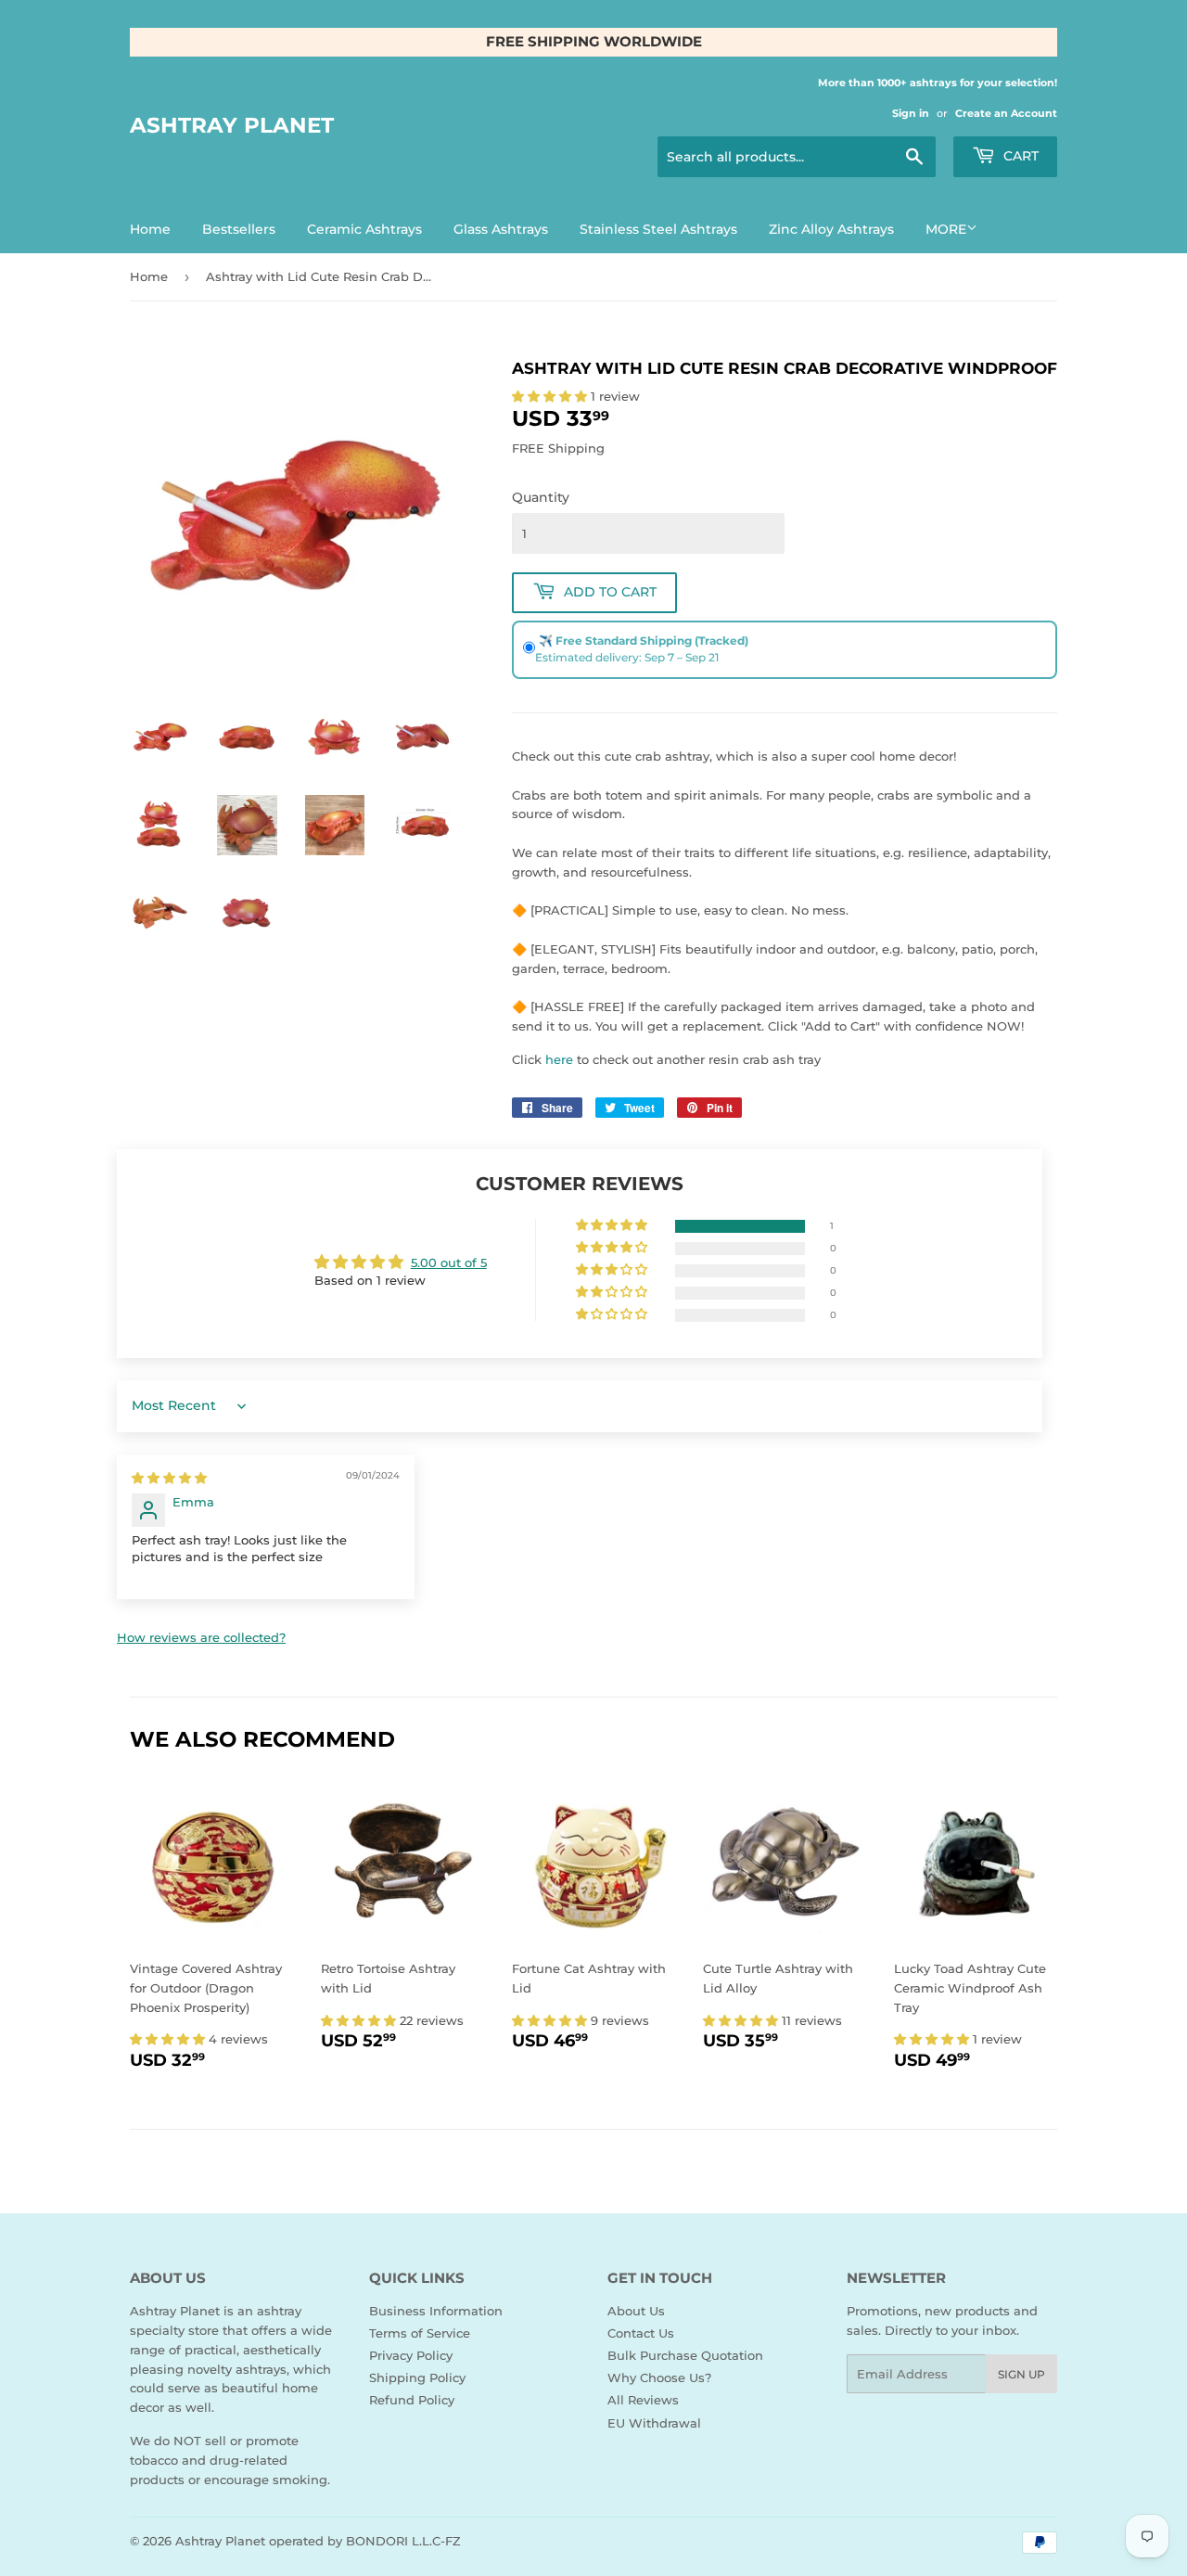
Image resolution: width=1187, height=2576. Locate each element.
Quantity (541, 497)
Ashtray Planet (232, 125)
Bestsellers (239, 229)
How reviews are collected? (201, 1637)
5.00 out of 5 (449, 1262)
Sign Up (1021, 2374)
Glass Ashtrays (501, 229)
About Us (636, 2311)
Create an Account (1006, 113)
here (559, 1059)
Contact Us (641, 2333)
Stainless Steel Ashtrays (658, 229)
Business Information (436, 2311)
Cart (1019, 156)
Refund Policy (412, 2400)
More (946, 229)
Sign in (911, 113)
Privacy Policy (411, 2355)
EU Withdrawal (654, 2423)
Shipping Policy (417, 2377)
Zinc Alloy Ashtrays (831, 229)
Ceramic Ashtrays (364, 229)
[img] (169, 1478)
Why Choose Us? (659, 2377)
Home (150, 229)
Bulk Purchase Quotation (685, 2355)
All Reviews (643, 2400)
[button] (551, 396)
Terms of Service (420, 2333)
